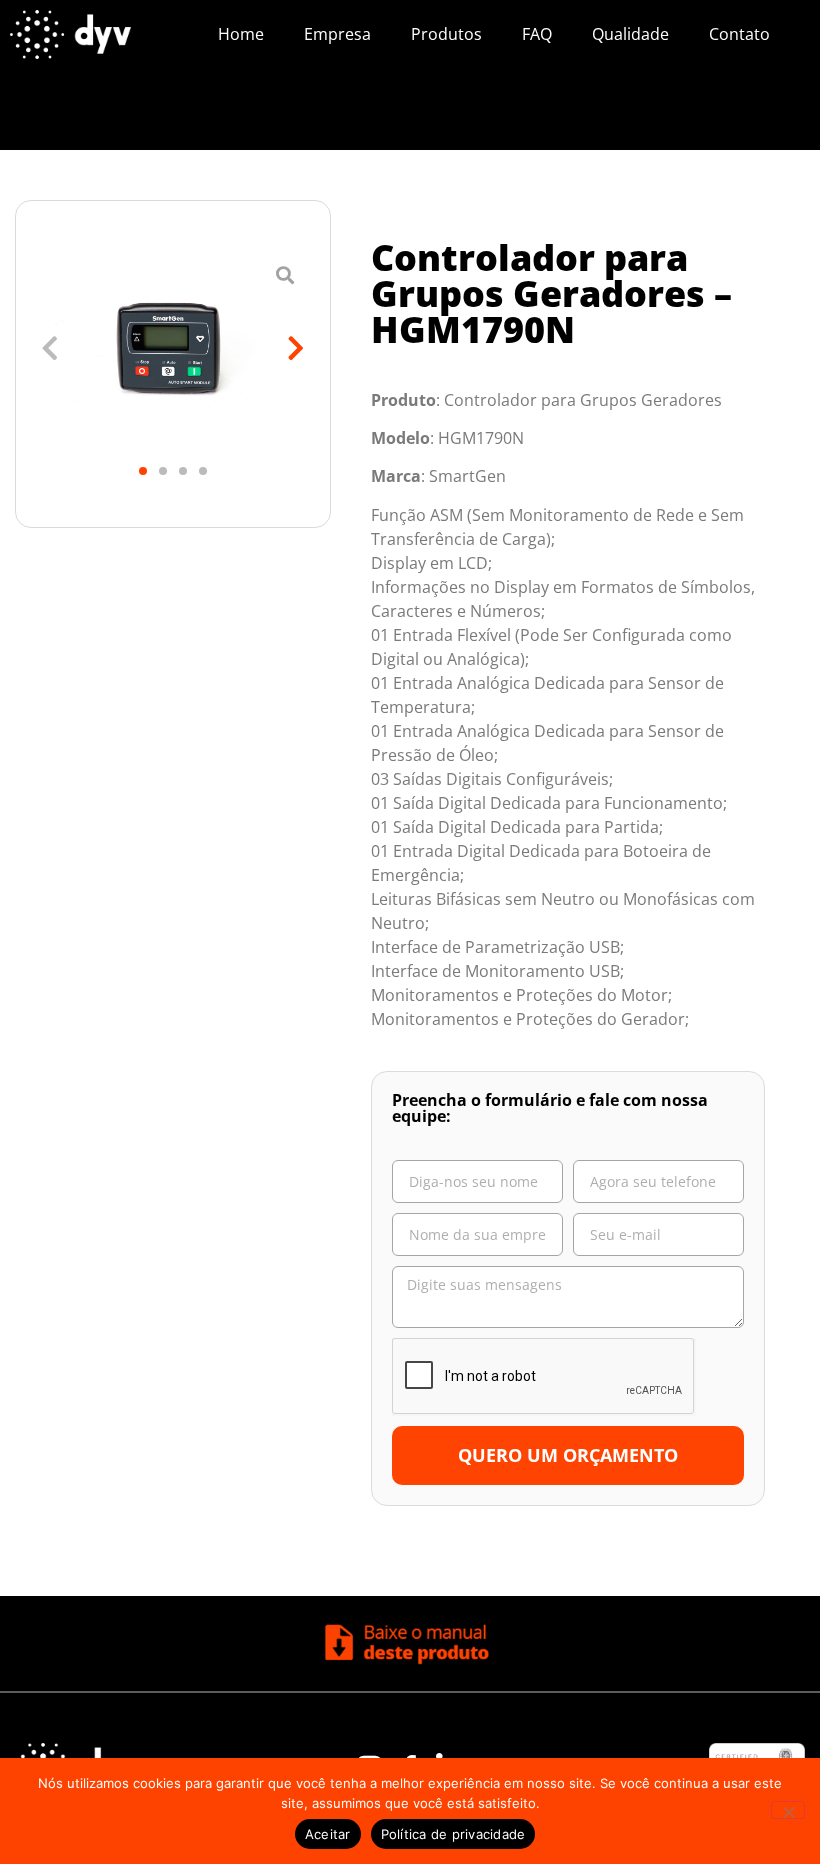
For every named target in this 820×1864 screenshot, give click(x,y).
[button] (50, 349)
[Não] (788, 1810)
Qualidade (630, 34)
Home (241, 34)
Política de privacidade (453, 1834)
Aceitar (328, 1834)
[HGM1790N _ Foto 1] (173, 349)
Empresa (337, 34)
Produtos (446, 34)
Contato (739, 34)
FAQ (537, 34)
